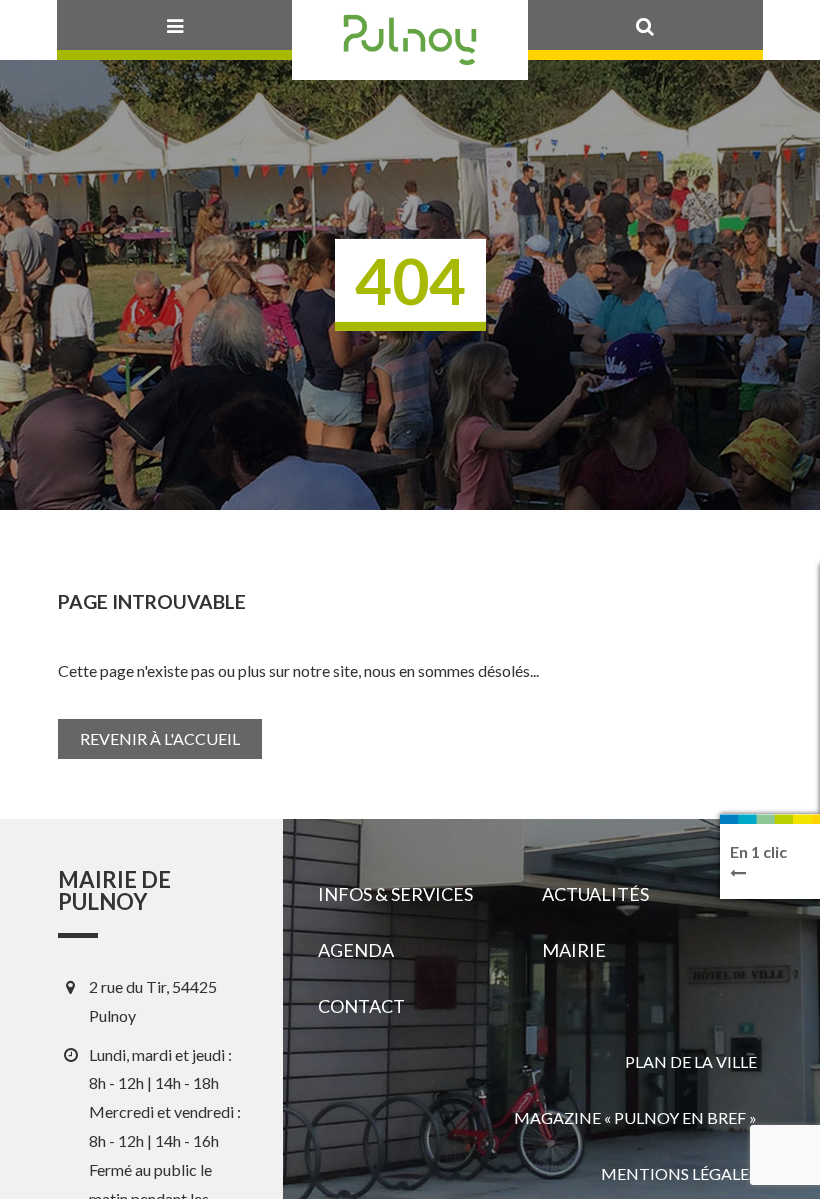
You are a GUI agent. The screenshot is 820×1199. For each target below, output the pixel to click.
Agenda (356, 950)
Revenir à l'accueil (160, 738)
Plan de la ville (691, 1061)
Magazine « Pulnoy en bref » (635, 1117)
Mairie (574, 950)
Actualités (595, 894)
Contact (361, 1006)
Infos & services (395, 894)
